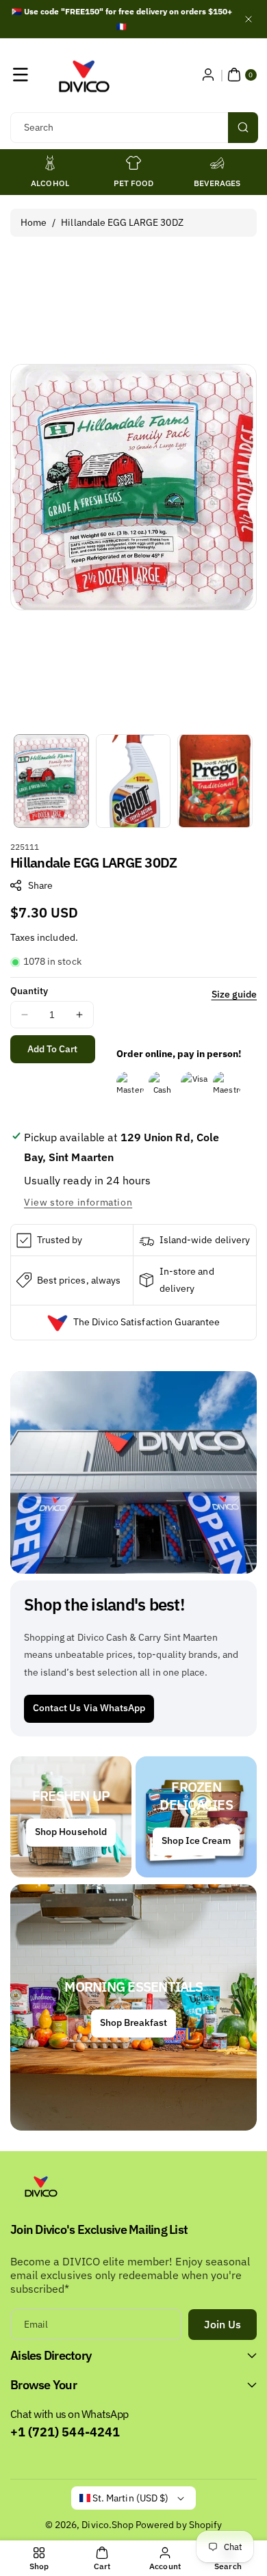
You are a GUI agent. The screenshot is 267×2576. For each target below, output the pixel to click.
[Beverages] (217, 163)
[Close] (249, 19)
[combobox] (133, 128)
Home (34, 222)
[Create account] (208, 75)
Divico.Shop (107, 2525)
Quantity (29, 991)
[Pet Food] (133, 163)
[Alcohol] (50, 163)
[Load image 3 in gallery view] (215, 781)
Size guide (234, 994)
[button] (21, 75)
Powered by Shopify (179, 2525)
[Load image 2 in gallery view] (133, 781)
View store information (78, 1202)
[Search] (243, 128)
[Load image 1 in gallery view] (51, 781)
